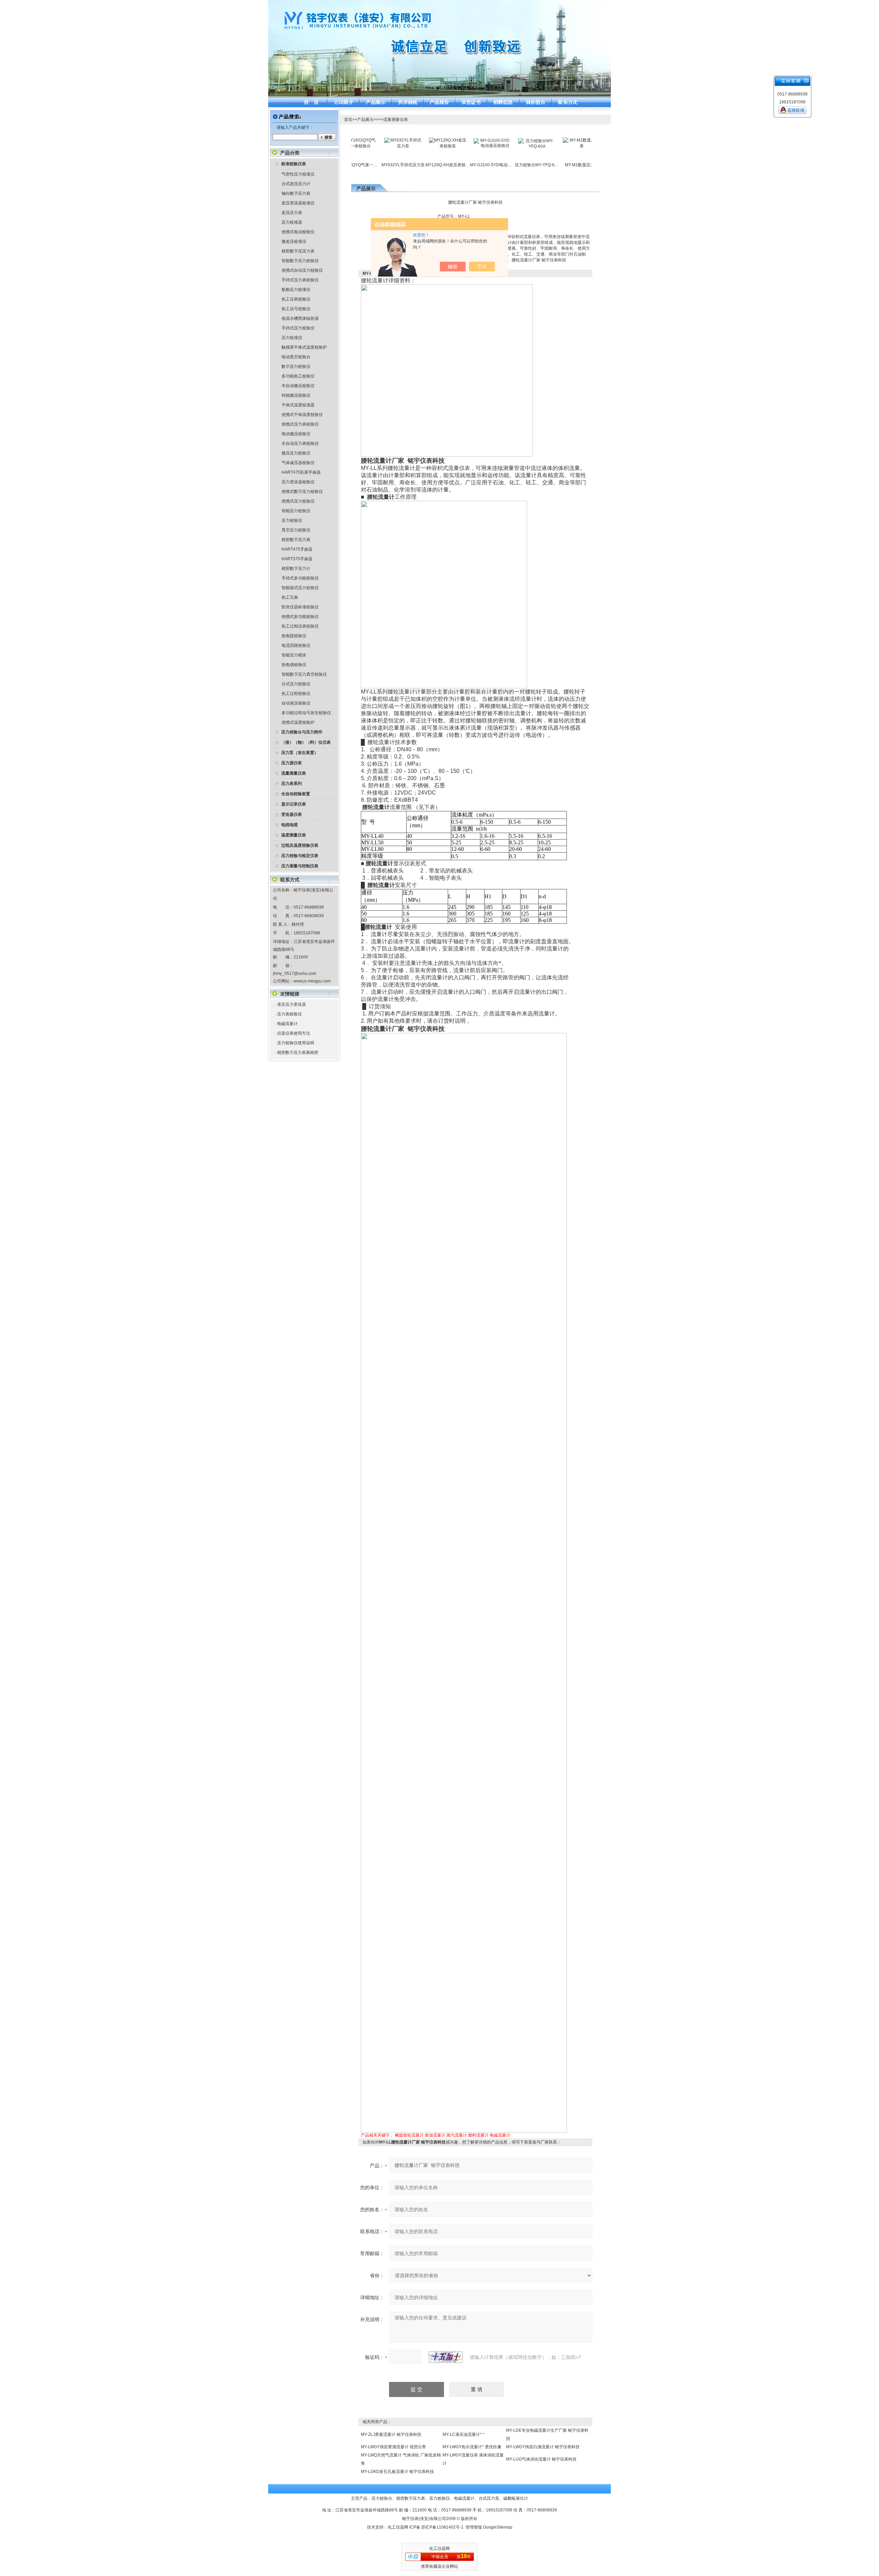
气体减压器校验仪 (298, 463)
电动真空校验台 (296, 357)
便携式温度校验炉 (298, 722)
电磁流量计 (287, 1024)
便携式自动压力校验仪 (302, 270)
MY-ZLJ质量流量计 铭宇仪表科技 (391, 2434)
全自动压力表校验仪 (300, 443)
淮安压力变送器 (292, 1004)
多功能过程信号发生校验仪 (306, 713)
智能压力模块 (294, 655)
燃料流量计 (478, 2135)
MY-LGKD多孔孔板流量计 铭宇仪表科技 (397, 2472)
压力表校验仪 (289, 1014)
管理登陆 (474, 2527)
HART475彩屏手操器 (301, 472)
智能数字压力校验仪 (300, 261)
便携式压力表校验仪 (300, 424)
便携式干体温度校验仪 (302, 415)
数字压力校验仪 (296, 367)
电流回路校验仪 (296, 645)
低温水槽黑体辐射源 (300, 318)
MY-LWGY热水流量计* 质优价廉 (472, 2447)
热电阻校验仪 (294, 636)
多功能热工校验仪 (298, 376)
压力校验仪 (292, 520)
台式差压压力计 (296, 184)
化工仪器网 (398, 2527)
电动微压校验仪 (296, 434)
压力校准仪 (292, 338)
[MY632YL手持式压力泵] (359, 140)
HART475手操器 (297, 549)
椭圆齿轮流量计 (409, 2135)
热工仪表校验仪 (296, 299)
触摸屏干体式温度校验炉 (304, 347)
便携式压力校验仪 (298, 501)
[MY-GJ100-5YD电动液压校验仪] (448, 140)
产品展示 (365, 120)
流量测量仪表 (396, 120)
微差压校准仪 (294, 241)
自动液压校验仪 (296, 703)
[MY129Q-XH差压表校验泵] (404, 140)
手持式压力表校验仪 (300, 280)
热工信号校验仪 (296, 309)
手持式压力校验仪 (298, 328)
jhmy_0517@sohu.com (295, 974)
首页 (348, 120)
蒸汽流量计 (457, 2135)
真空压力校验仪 (296, 530)
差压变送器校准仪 (298, 203)
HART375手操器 (297, 559)
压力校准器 (292, 222)
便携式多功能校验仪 (300, 617)
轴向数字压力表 (296, 193)
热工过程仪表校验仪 (300, 626)
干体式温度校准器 (298, 405)
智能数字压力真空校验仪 (304, 674)
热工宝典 (290, 597)
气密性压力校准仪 (298, 174)
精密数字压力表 (296, 540)
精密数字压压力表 (298, 251)
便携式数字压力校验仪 (302, 492)
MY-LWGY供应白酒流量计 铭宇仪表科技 (543, 2447)
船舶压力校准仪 (296, 290)
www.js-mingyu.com (312, 981)
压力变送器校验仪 (298, 482)
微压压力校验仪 (296, 453)
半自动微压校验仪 (298, 386)
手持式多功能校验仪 (300, 578)
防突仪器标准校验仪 (300, 607)
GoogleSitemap (498, 2527)
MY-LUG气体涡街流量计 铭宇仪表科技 (541, 2459)
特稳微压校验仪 (296, 395)
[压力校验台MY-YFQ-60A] (493, 140)
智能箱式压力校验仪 (300, 588)
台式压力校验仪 (296, 684)
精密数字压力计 (296, 569)
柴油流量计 (435, 2135)
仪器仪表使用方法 (294, 1033)
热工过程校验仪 (296, 694)
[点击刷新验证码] (446, 2357)
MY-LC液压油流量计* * (464, 2434)
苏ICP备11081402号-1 (442, 2527)
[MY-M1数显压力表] (538, 140)
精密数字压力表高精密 (298, 1053)
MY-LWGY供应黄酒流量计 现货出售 (393, 2447)
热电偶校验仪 (294, 665)
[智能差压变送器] (582, 143)
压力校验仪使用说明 (296, 1043)
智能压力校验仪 (296, 511)
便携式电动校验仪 (298, 232)
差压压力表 (292, 213)
